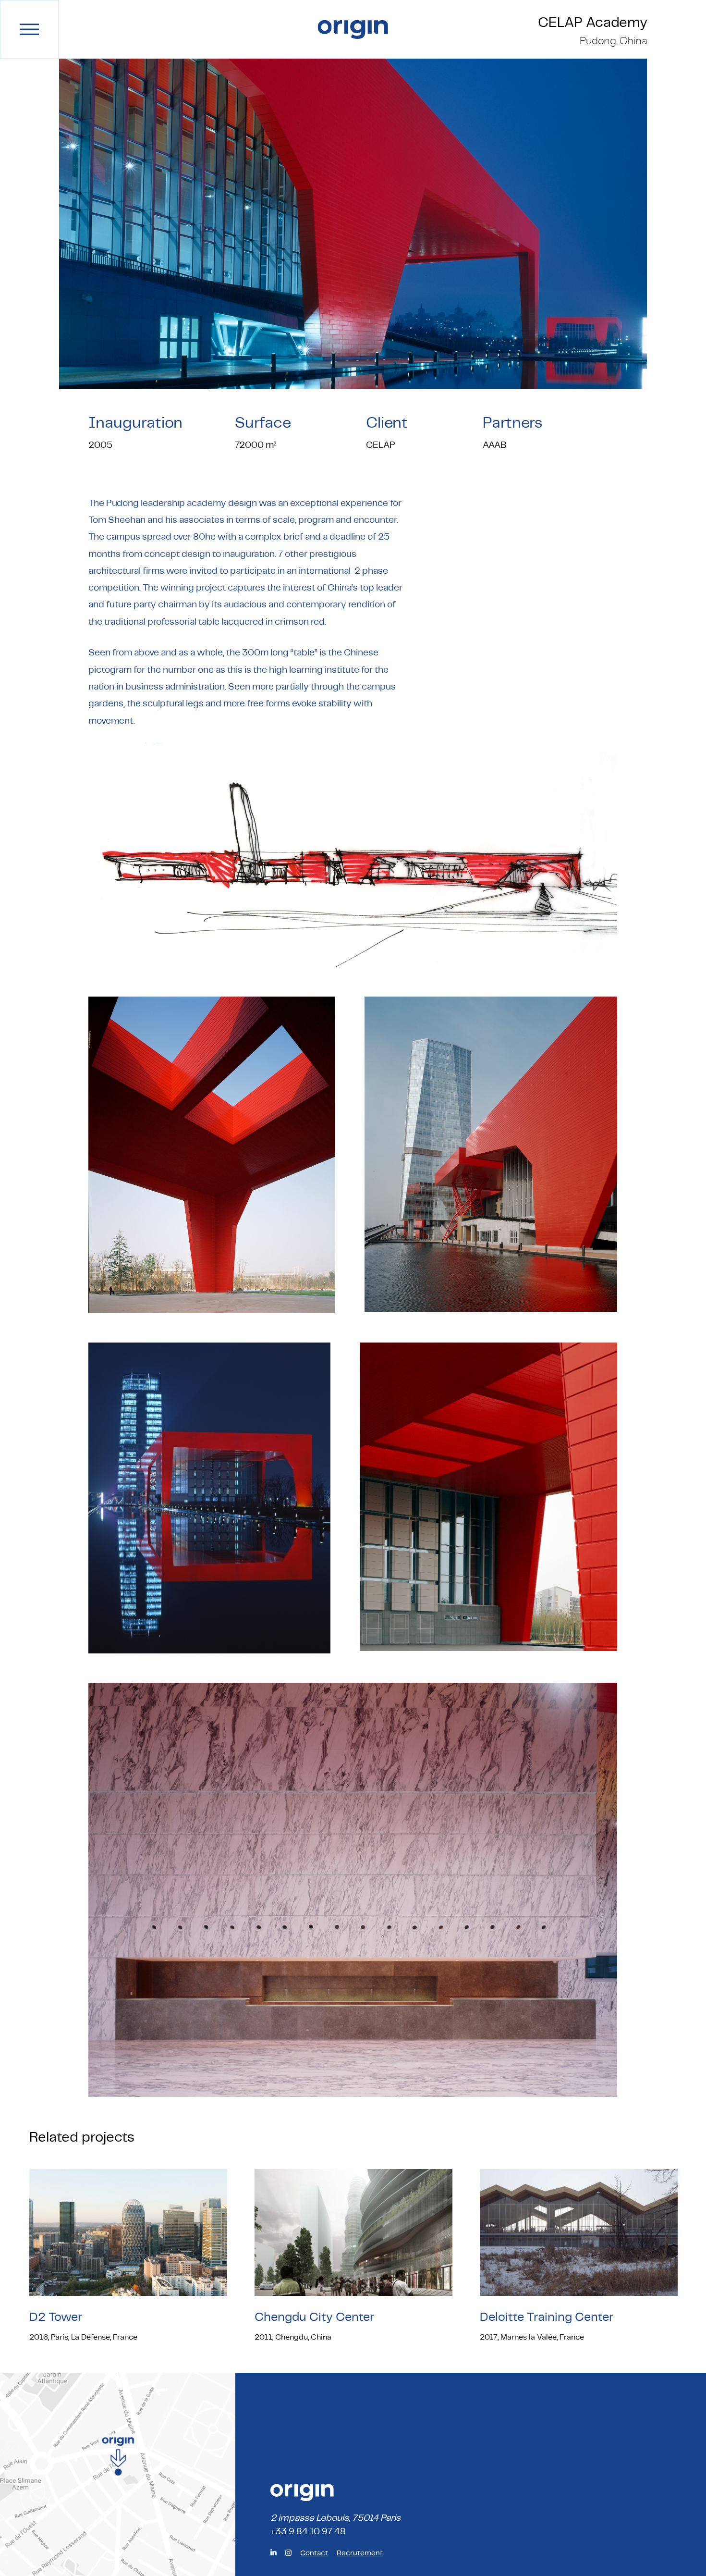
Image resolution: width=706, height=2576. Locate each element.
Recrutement (360, 2553)
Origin (353, 30)
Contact (314, 2553)
